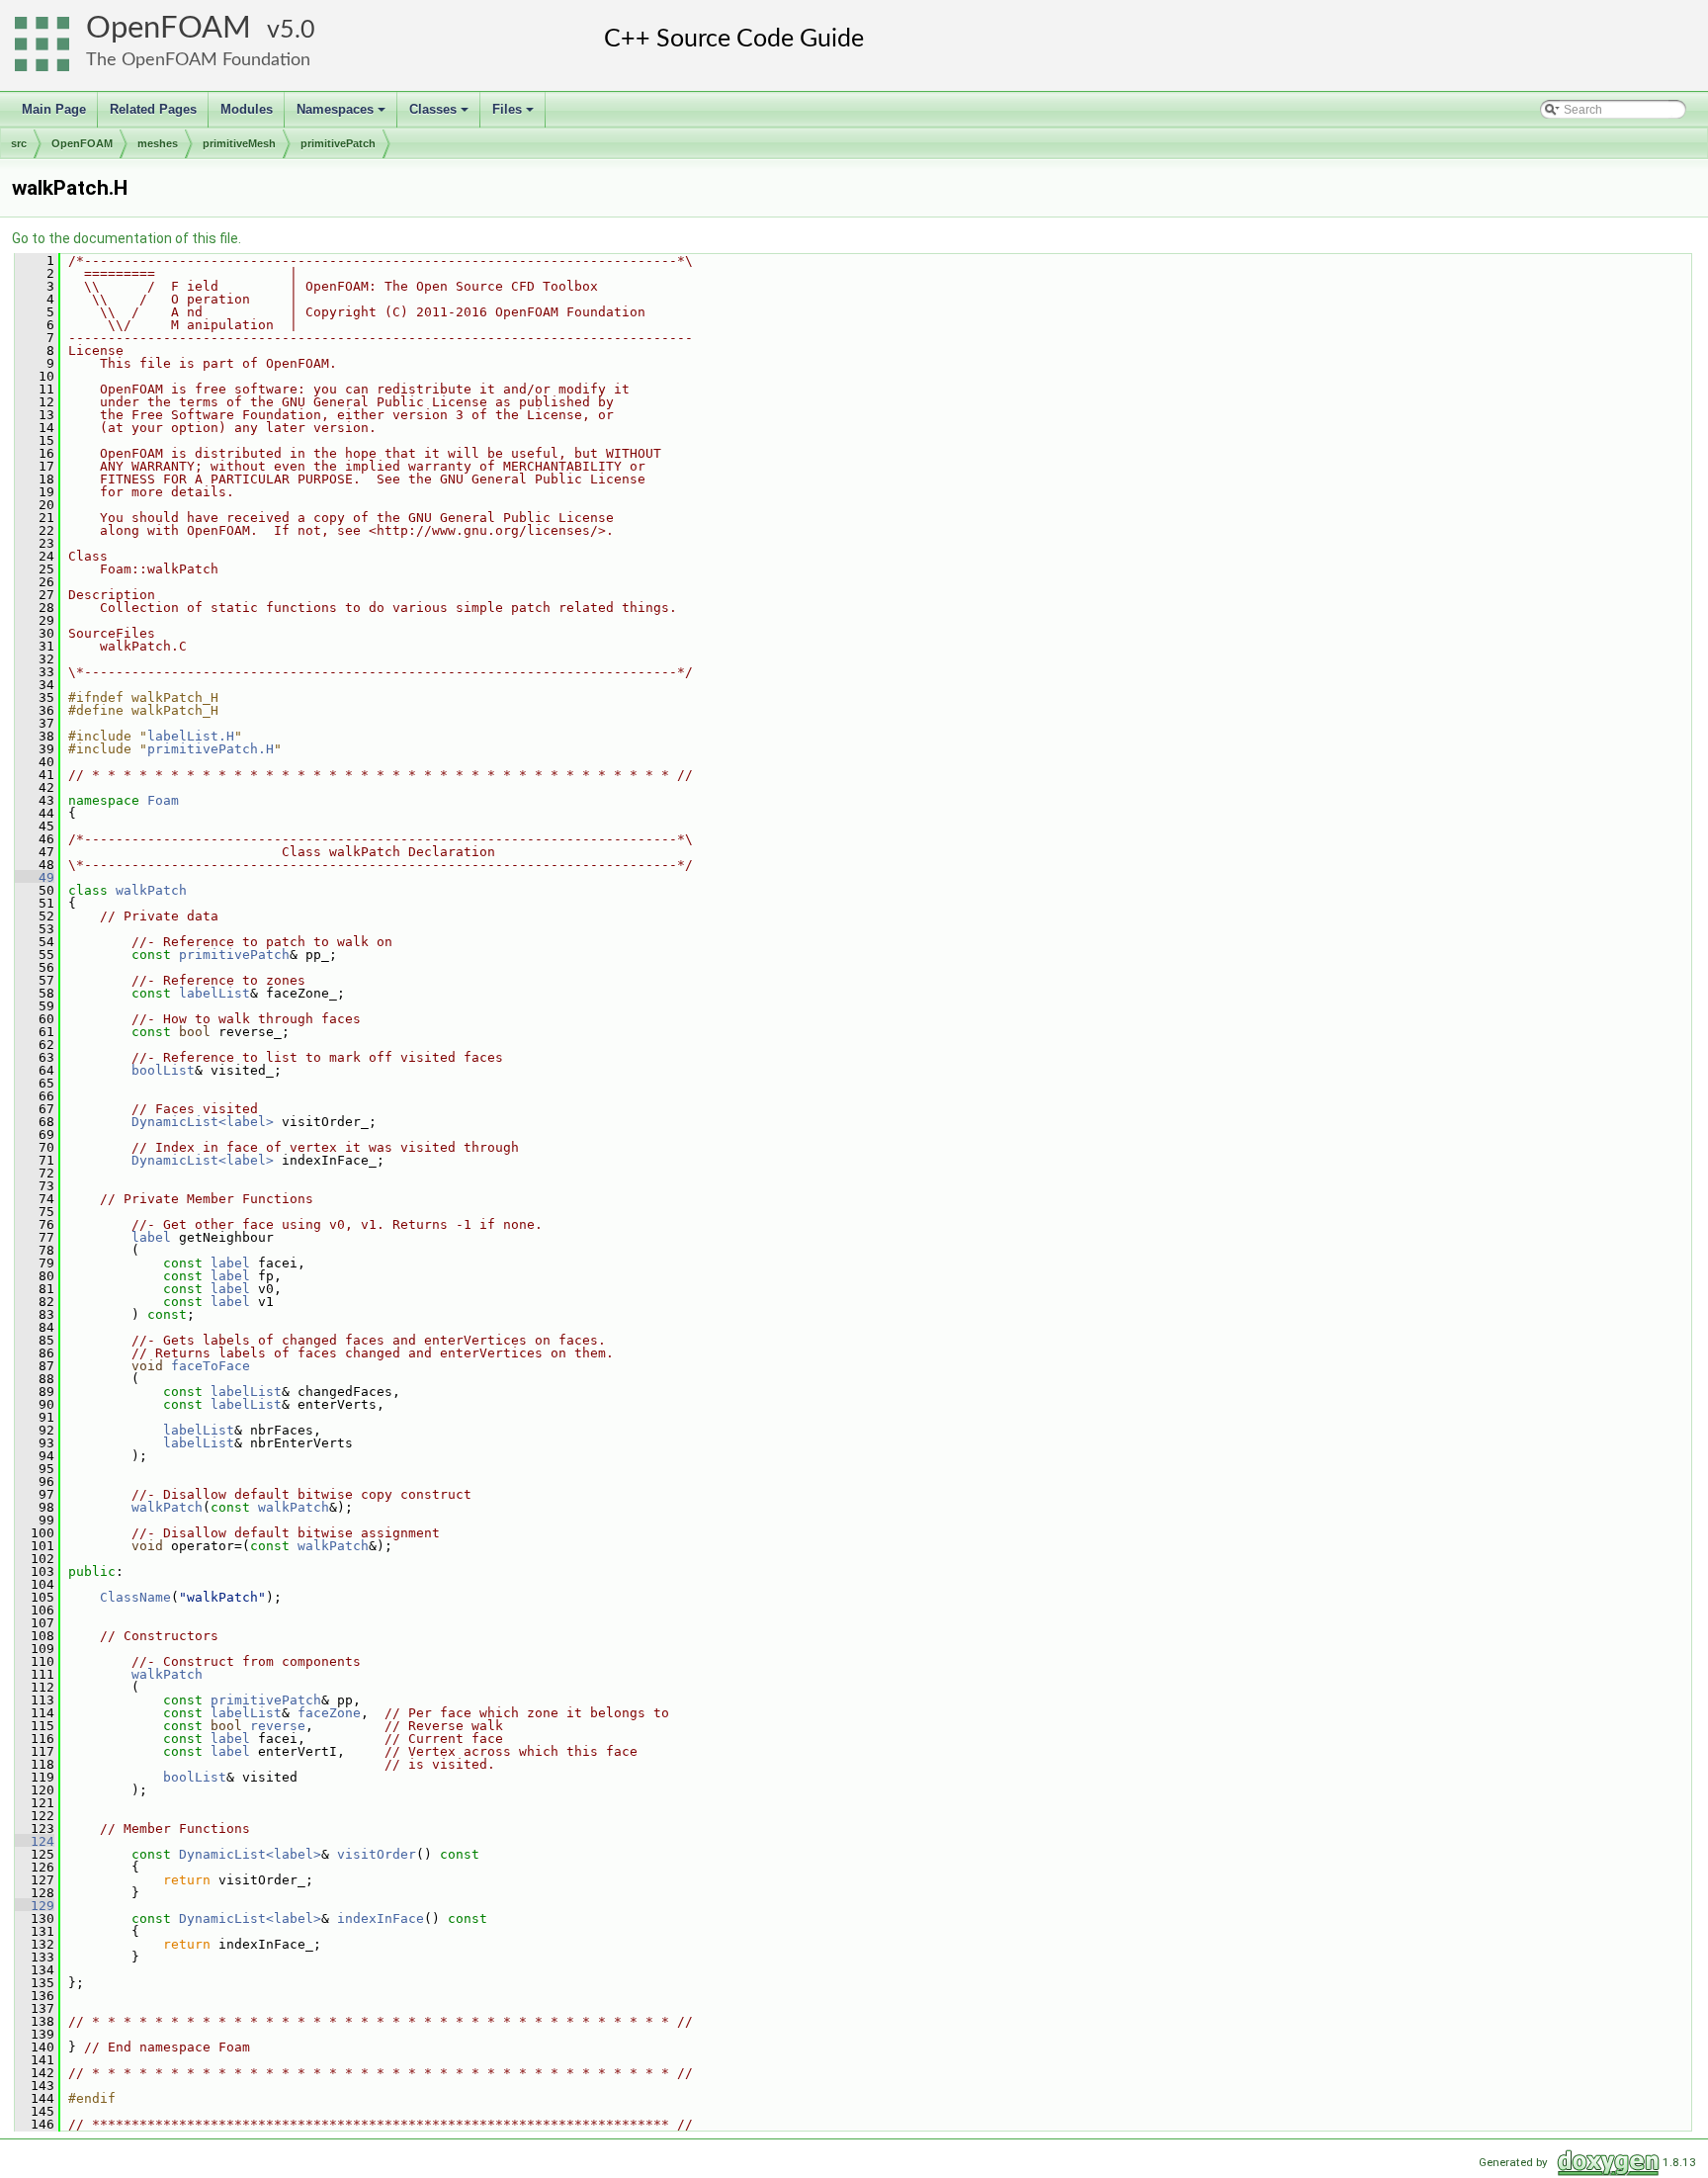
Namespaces (342, 115)
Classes (440, 115)
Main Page (54, 109)
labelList (214, 993)
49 (35, 877)
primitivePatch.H (211, 749)
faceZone (329, 1713)
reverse (278, 1726)
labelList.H (191, 736)
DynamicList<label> (203, 1122)
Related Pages (153, 109)
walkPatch (151, 890)
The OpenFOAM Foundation (198, 60)
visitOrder (377, 1854)
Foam (163, 800)
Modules (247, 109)
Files (514, 115)
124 (35, 1841)
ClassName (135, 1597)
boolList (163, 1070)
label (151, 1237)
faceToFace (211, 1366)
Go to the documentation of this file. (127, 238)
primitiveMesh (239, 143)
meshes (158, 143)
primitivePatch (338, 143)
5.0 (298, 30)
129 (35, 1906)
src (19, 143)
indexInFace (381, 1918)
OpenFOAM (169, 28)
